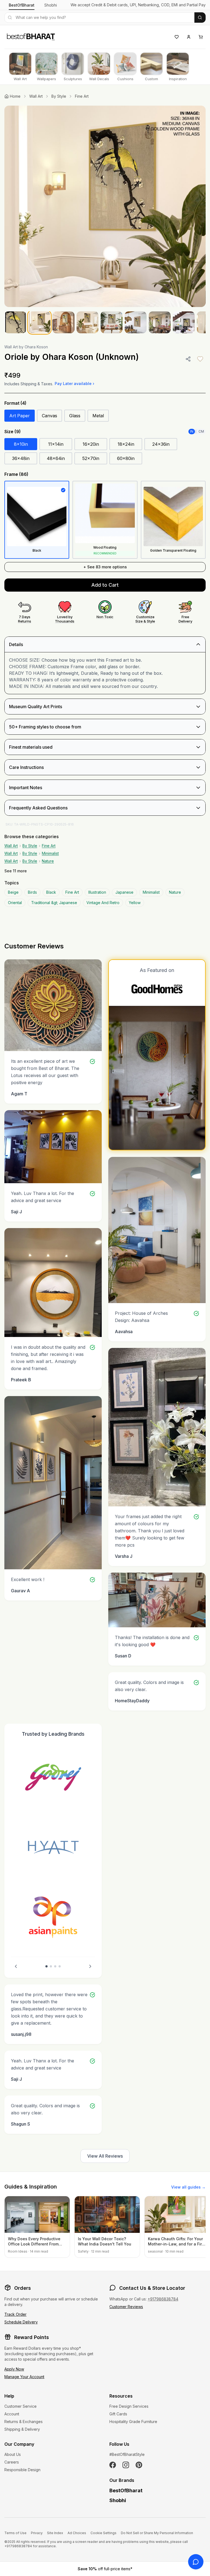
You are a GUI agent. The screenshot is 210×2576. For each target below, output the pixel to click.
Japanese (124, 892)
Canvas (49, 416)
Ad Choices (77, 2533)
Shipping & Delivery (22, 2429)
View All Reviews (105, 2156)
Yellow (135, 903)
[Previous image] (14, 206)
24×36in (161, 444)
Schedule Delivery (21, 2322)
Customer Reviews (126, 2307)
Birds (32, 892)
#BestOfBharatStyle (127, 2454)
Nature (48, 861)
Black (51, 892)
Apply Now (14, 2369)
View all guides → (188, 2187)
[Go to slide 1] (46, 1966)
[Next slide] (90, 1966)
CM (201, 431)
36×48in (21, 458)
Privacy (37, 2533)
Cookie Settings (103, 2533)
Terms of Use (15, 2533)
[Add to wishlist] (200, 359)
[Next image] (196, 206)
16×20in (91, 444)
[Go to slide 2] (51, 1966)
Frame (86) (16, 474)
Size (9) (13, 432)
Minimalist (50, 853)
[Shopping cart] (201, 37)
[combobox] (99, 18)
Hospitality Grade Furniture (133, 2422)
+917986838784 (163, 2299)
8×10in (21, 444)
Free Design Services (129, 2406)
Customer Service (21, 2406)
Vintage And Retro (103, 903)
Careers (12, 2462)
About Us (13, 2454)
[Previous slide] (16, 1966)
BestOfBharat (22, 5)
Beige (13, 892)
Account (12, 2414)
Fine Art (82, 96)
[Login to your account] (189, 37)
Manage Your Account (24, 2377)
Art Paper (20, 416)
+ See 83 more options (105, 567)
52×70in (91, 458)
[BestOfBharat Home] (31, 36)
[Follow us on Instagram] (126, 2465)
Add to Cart (105, 585)
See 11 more (16, 871)
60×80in (126, 458)
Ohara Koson (36, 347)
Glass (75, 416)
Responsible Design (22, 2470)
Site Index (55, 2533)
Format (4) (15, 403)
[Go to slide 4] (60, 1966)
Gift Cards (118, 2414)
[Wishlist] (177, 37)
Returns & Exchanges (24, 2422)
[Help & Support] (196, 2562)
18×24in (126, 444)
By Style (59, 96)
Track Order (15, 2314)
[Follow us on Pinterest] (139, 2465)
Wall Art (36, 96)
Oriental (15, 903)
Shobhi (51, 5)
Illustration (97, 892)
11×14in (56, 444)
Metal (98, 416)
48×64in (56, 458)
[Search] (200, 18)
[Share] (188, 359)
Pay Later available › (75, 383)
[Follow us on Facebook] (113, 2465)
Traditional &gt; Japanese (54, 903)
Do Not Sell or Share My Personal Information (157, 2533)
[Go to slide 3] (55, 1966)
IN (192, 431)
